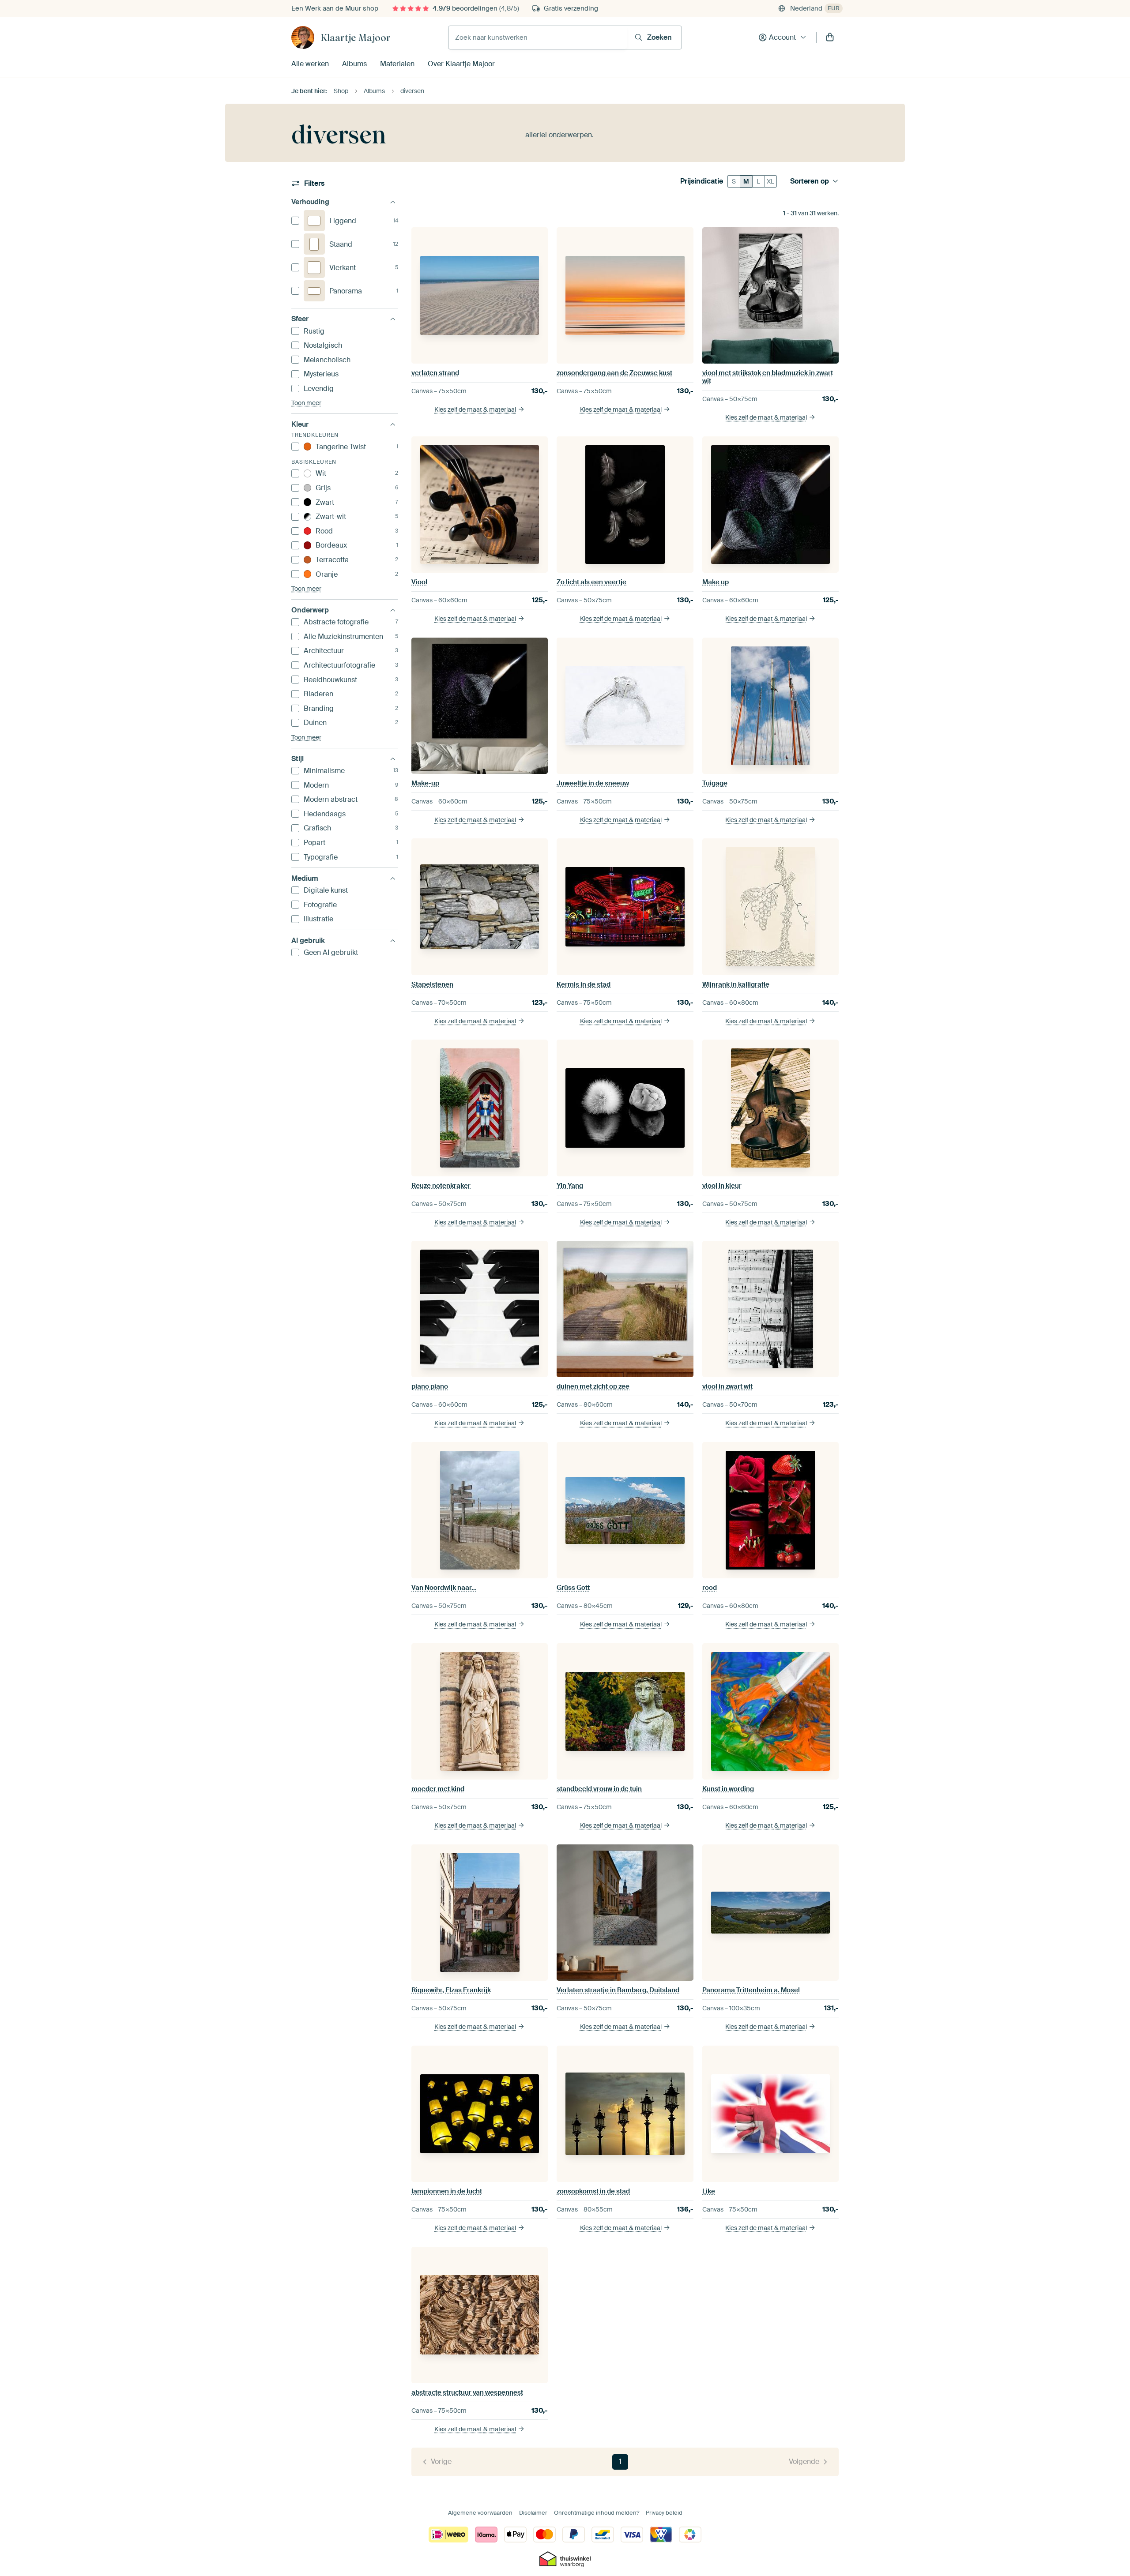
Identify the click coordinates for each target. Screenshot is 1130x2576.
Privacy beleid (664, 2513)
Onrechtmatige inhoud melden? (597, 2513)
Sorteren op (810, 181)
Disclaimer (533, 2513)
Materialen (397, 64)
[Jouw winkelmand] (830, 38)
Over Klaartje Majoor (461, 64)
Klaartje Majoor (356, 38)
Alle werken (310, 64)
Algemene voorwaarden (480, 2513)
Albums (354, 64)
